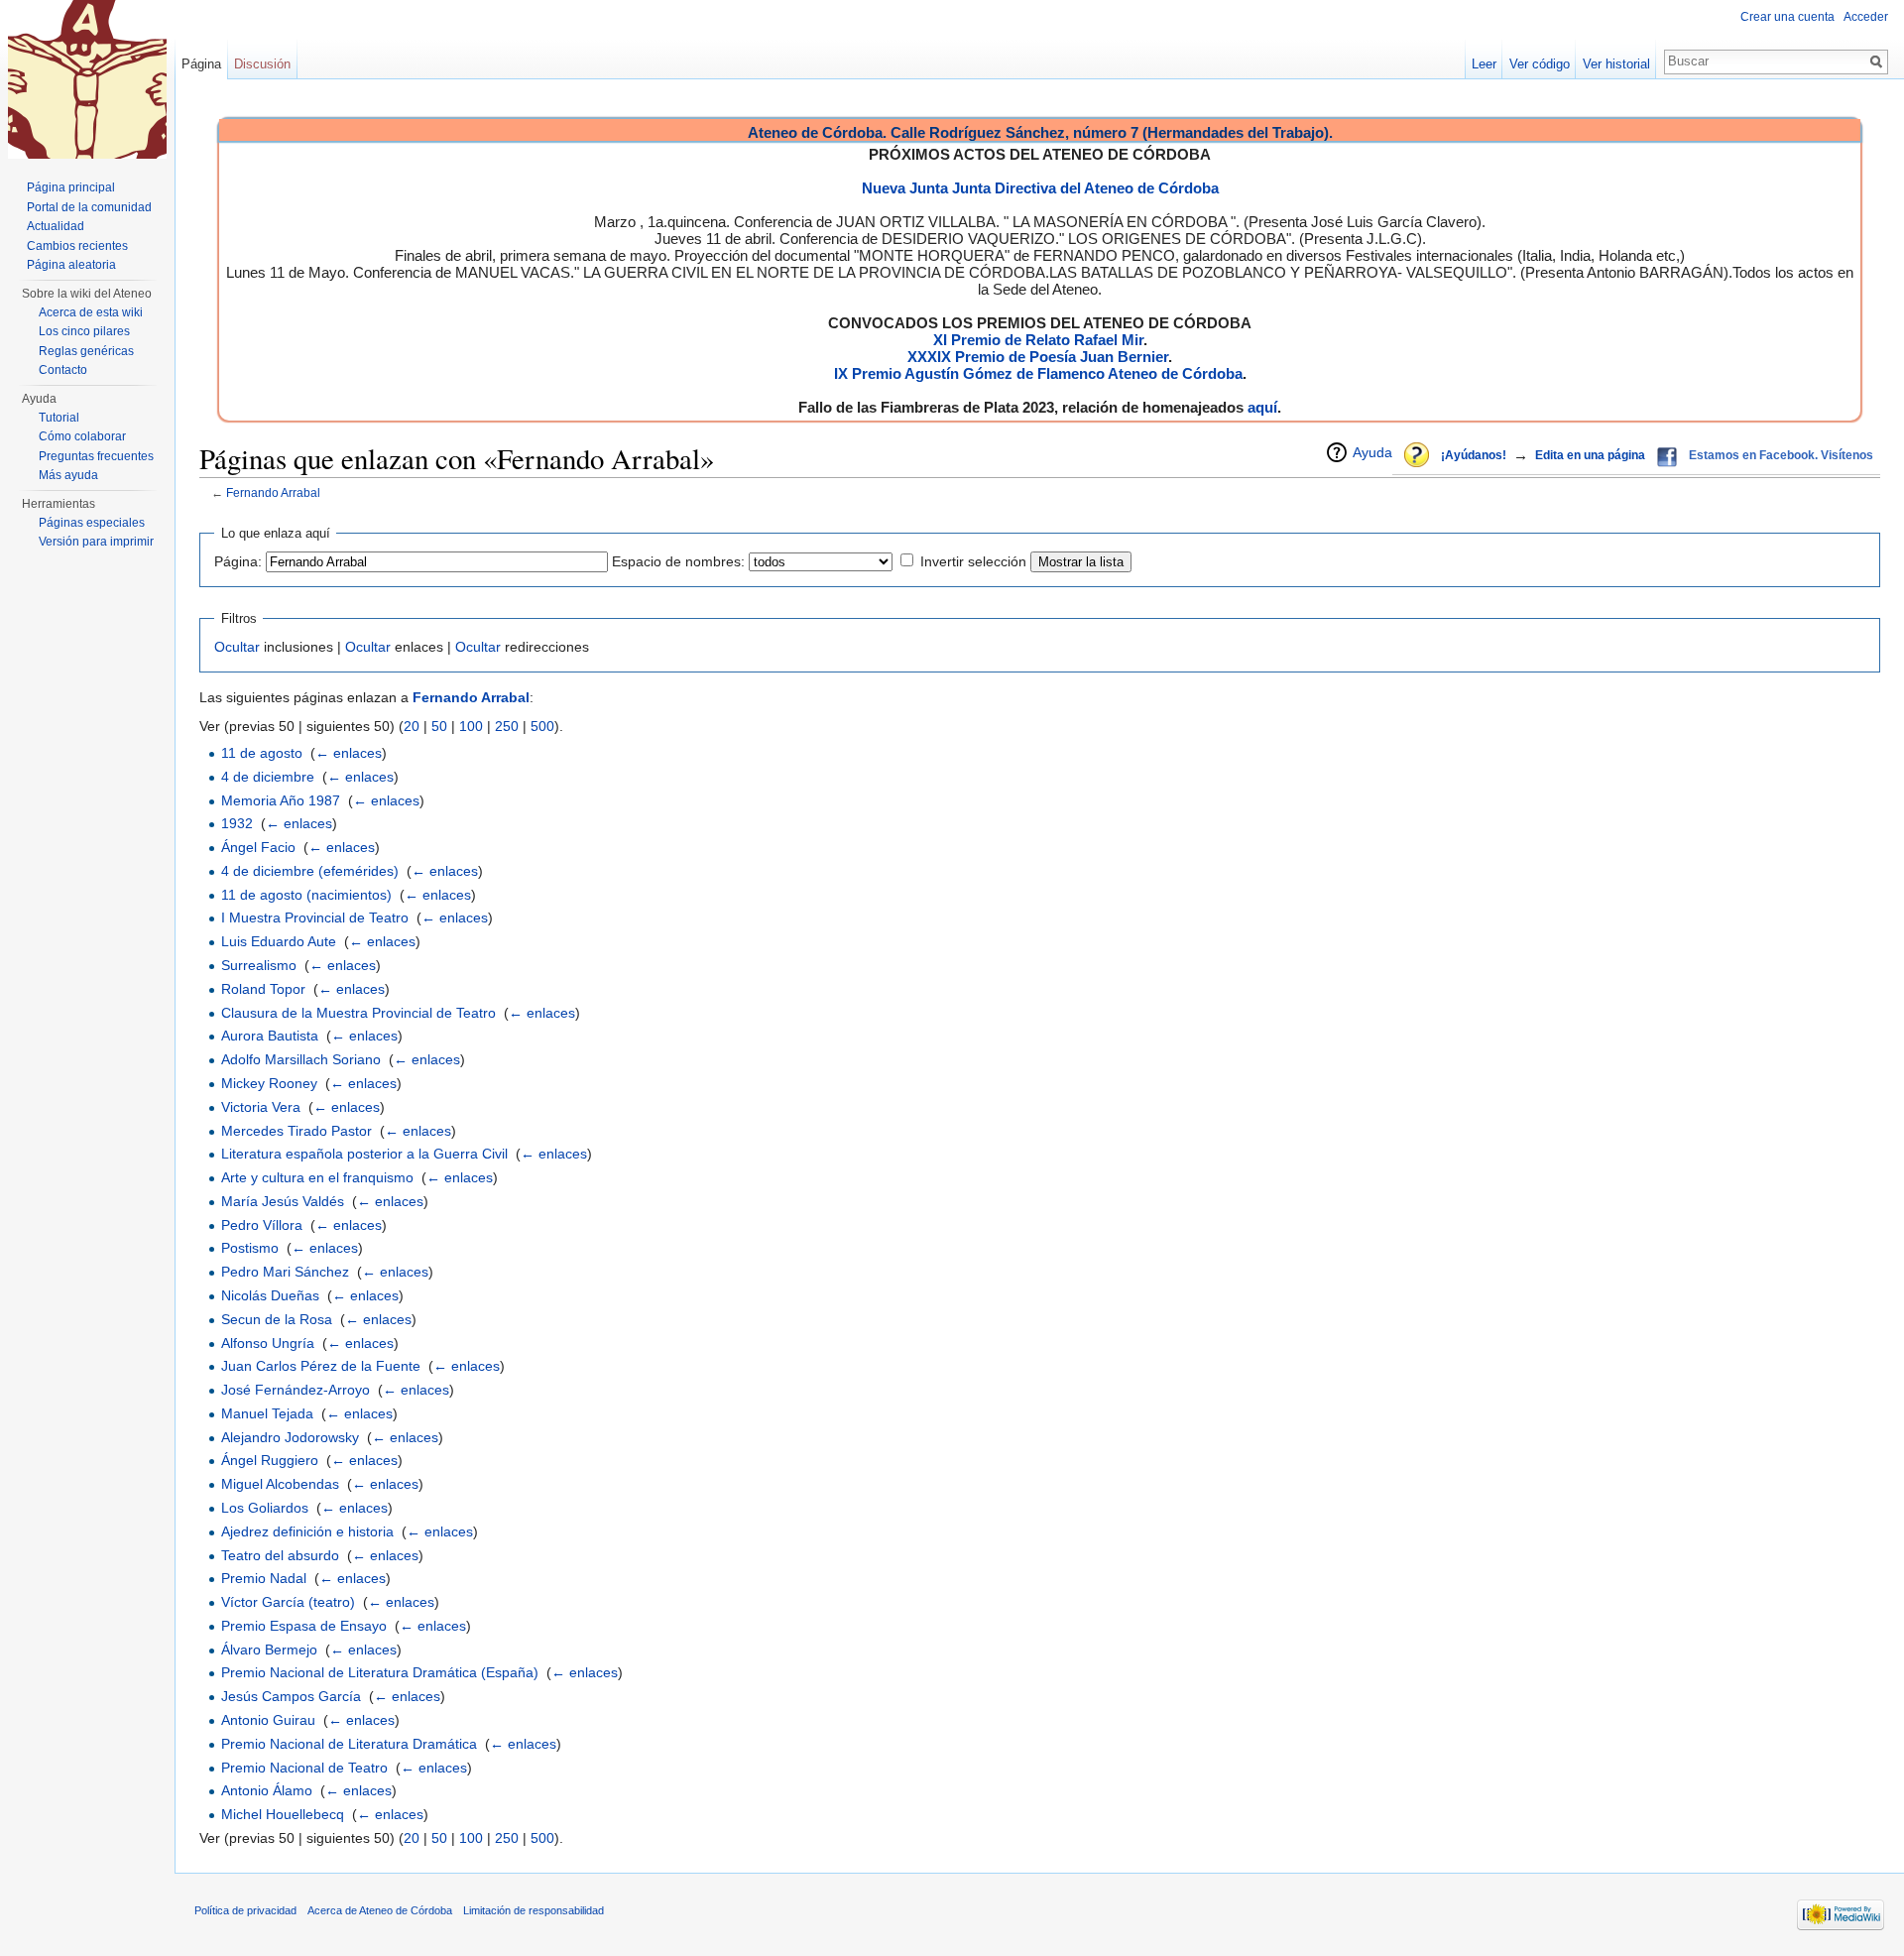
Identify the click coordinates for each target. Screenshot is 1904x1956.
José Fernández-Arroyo (296, 1390)
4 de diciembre (268, 777)
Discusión (262, 64)
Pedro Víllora (262, 1225)
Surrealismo (259, 965)
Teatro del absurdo (280, 1555)
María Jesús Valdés (283, 1201)
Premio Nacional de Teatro (304, 1768)
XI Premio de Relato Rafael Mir (1038, 340)
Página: (238, 561)
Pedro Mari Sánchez (285, 1272)
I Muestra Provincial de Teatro (315, 917)
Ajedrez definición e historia (307, 1531)
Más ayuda (68, 475)
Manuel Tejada (267, 1413)
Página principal (71, 187)
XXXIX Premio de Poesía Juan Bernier (1038, 357)
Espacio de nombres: (678, 561)
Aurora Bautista (270, 1036)
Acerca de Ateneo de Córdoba (380, 1910)
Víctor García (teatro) (288, 1602)
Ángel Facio (258, 847)
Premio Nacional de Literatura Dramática (349, 1744)
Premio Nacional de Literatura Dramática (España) (380, 1672)
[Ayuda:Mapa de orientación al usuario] (1418, 456)
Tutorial (59, 418)
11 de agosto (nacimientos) (306, 895)
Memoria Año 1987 (281, 800)
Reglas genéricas (86, 351)
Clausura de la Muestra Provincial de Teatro (358, 1013)
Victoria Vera (261, 1107)
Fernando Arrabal (273, 492)
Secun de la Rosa (277, 1319)
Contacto (63, 370)
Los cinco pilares (84, 331)
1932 (237, 823)
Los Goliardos (265, 1508)
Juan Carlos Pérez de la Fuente (321, 1366)
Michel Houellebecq (283, 1814)
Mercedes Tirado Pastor (297, 1131)
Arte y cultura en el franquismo (317, 1177)
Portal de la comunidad (89, 207)
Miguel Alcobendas (280, 1484)
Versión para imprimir (96, 542)
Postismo (250, 1248)
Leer (1484, 64)
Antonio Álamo (267, 1790)
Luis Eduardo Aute (279, 941)
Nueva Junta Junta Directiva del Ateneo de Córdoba (1040, 188)
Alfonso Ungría (268, 1343)
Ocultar (237, 647)
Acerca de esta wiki (91, 312)
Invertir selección (973, 561)
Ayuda (1372, 452)
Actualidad (56, 226)
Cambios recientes (77, 246)
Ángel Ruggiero (270, 1460)
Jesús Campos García (291, 1696)
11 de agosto (262, 753)
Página (201, 64)
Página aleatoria (71, 265)
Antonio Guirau (268, 1720)
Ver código (1540, 64)
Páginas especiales (92, 523)
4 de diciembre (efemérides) (310, 871)
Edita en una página (1590, 455)
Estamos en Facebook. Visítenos (1781, 455)
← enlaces (349, 753)
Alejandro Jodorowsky (290, 1437)
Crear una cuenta (1787, 17)
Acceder (1866, 17)
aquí (1262, 407)
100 (471, 726)
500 (542, 726)
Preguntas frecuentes (96, 456)
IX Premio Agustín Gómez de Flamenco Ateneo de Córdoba (1038, 373)
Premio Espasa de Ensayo (304, 1626)
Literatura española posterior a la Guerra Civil (364, 1154)
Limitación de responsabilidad (534, 1910)
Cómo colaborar (82, 436)
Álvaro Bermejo (269, 1650)
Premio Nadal (264, 1578)
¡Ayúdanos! (1474, 455)
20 (412, 726)
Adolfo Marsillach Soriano (301, 1059)
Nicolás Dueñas (270, 1295)
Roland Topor (263, 989)
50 (439, 726)
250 (507, 726)
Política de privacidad (245, 1910)
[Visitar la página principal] (87, 79)
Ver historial (1616, 64)
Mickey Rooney (269, 1083)
